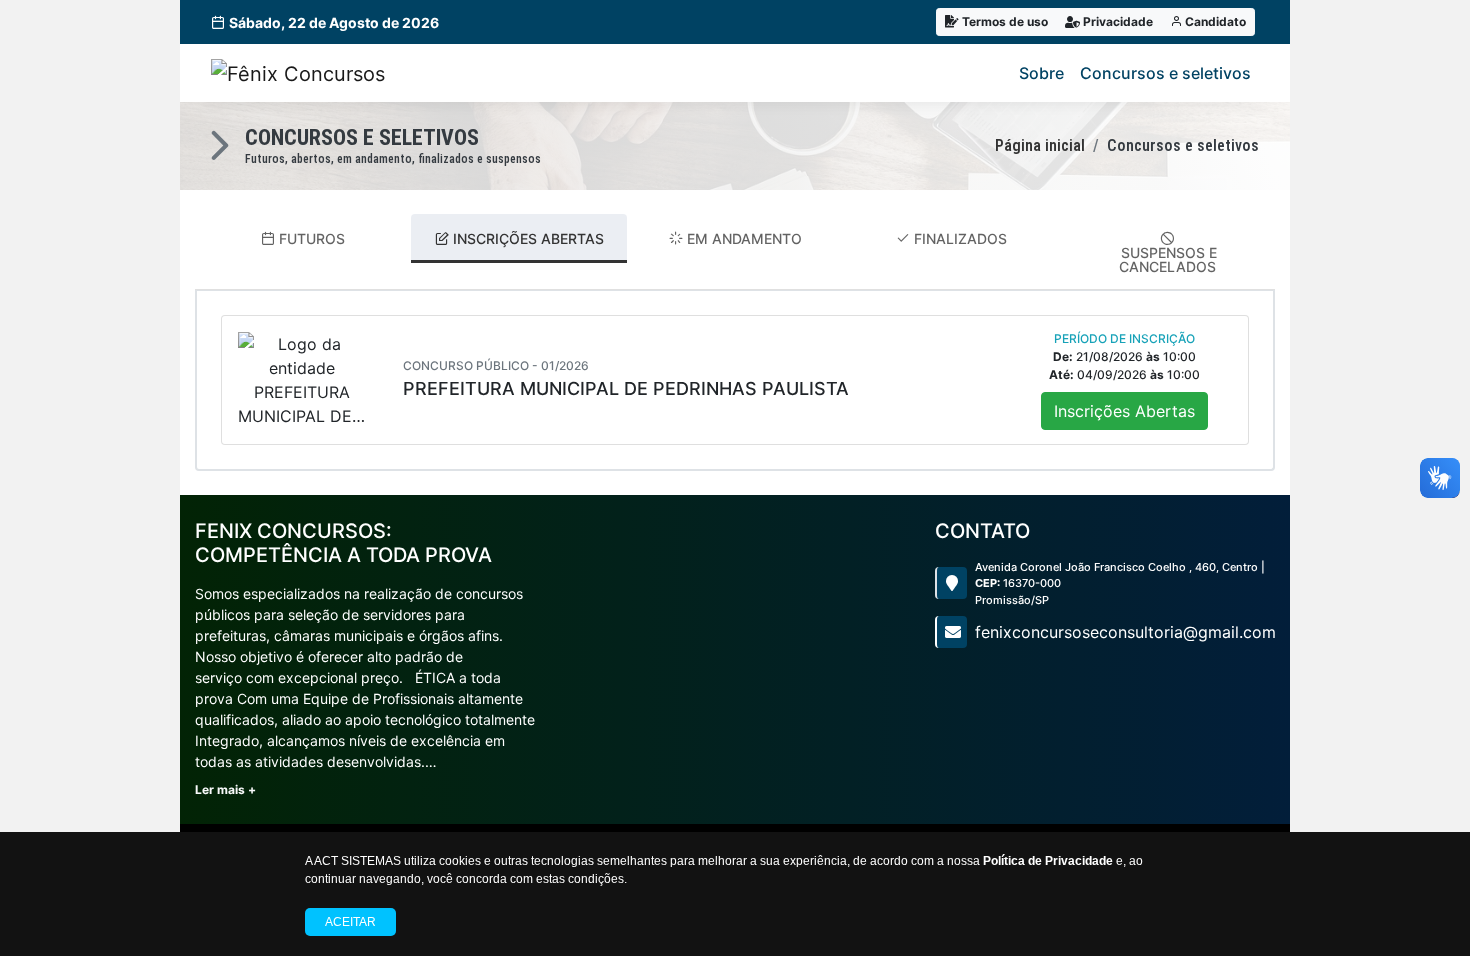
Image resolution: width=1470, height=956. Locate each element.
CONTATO (982, 531)
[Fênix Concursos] (298, 73)
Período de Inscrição (1124, 338)
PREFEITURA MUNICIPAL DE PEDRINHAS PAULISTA (626, 388)
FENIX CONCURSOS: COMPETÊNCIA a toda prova (343, 543)
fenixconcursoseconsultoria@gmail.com (1125, 632)
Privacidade (1116, 21)
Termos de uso (1003, 21)
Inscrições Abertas (1124, 411)
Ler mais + (225, 789)
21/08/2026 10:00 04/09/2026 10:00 (1124, 365)
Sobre (1041, 73)
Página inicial (1040, 145)
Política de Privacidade (1048, 861)
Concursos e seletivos (1165, 73)
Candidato (1214, 21)
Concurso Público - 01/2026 (496, 365)
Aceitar (350, 922)
